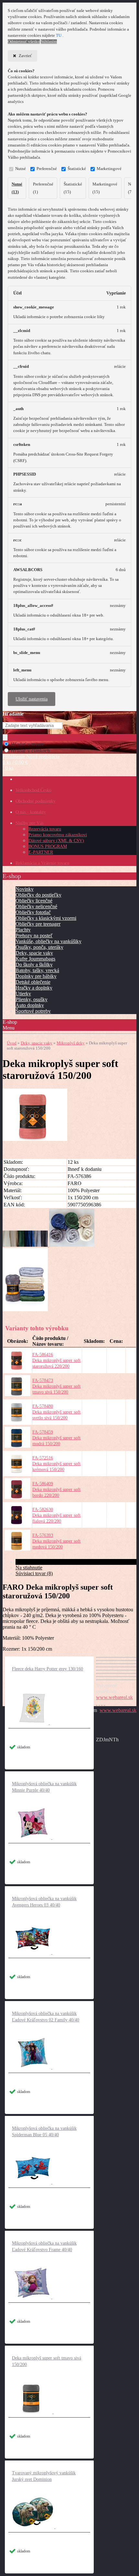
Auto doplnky (30, 1005)
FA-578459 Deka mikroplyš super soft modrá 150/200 (56, 1438)
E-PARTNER (41, 852)
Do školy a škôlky (34, 965)
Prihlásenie (14, 756)
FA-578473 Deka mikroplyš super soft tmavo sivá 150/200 (56, 1386)
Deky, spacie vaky (34, 953)
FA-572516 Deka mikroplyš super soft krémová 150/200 (56, 1464)
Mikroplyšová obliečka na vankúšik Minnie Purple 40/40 (44, 1787)
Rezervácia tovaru (45, 829)
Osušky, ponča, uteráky (39, 947)
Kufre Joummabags (35, 959)
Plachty (23, 930)
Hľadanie (13, 714)
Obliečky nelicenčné (36, 906)
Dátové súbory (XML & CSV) (56, 841)
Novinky (25, 889)
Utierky (23, 994)
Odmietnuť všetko (24, 42)
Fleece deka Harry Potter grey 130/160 (48, 1669)
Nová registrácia (43, 756)
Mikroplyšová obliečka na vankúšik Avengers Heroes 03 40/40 (44, 1902)
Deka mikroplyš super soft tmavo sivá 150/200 (47, 2361)
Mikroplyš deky (71, 1043)
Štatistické (77, 169)
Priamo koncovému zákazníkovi (58, 835)
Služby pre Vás (29, 823)
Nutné (21, 169)
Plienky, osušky (32, 999)
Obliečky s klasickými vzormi (46, 918)
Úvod (12, 1043)
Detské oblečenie (33, 982)
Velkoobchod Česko (33, 790)
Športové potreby (33, 1011)
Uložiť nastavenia (32, 699)
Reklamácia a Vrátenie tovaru (42, 863)
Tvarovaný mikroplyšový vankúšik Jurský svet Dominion (44, 2476)
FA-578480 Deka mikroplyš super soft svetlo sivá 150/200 (56, 1412)
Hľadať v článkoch (30, 751)
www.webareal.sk (114, 1697)
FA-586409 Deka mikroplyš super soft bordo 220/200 (56, 1489)
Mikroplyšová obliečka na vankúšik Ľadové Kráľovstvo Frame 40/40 (44, 2246)
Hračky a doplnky (34, 988)
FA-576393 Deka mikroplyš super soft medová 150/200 (56, 1541)
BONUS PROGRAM (48, 846)
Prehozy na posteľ (34, 936)
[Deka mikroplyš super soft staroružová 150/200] (35, 1139)
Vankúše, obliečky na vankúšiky (48, 941)
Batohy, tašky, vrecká (37, 970)
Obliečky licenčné (34, 901)
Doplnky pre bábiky (36, 976)
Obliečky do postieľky (38, 895)
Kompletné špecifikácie (39, 1562)
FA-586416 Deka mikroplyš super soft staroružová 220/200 (56, 1360)
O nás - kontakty (31, 812)
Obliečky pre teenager (38, 924)
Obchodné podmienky (36, 801)
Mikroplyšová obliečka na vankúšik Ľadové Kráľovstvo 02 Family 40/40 (46, 2017)
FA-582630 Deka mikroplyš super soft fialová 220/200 (56, 1515)
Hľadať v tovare (27, 744)
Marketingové (109, 169)
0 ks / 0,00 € (15, 762)
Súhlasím (49, 42)
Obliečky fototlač (33, 912)
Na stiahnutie (29, 1568)
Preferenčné (47, 169)
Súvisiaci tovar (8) (34, 1573)
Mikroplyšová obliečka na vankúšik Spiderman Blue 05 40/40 (44, 2132)
